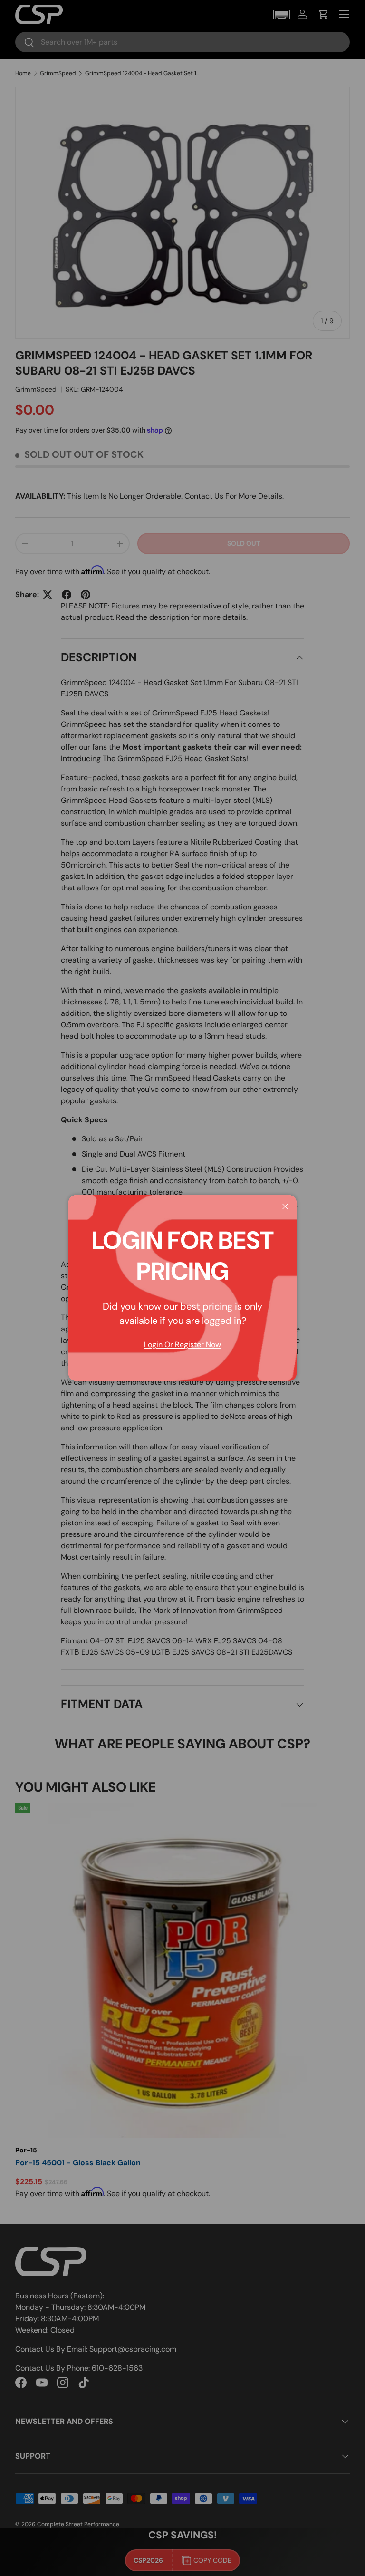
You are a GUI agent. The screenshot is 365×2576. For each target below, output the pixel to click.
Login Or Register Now (182, 1345)
